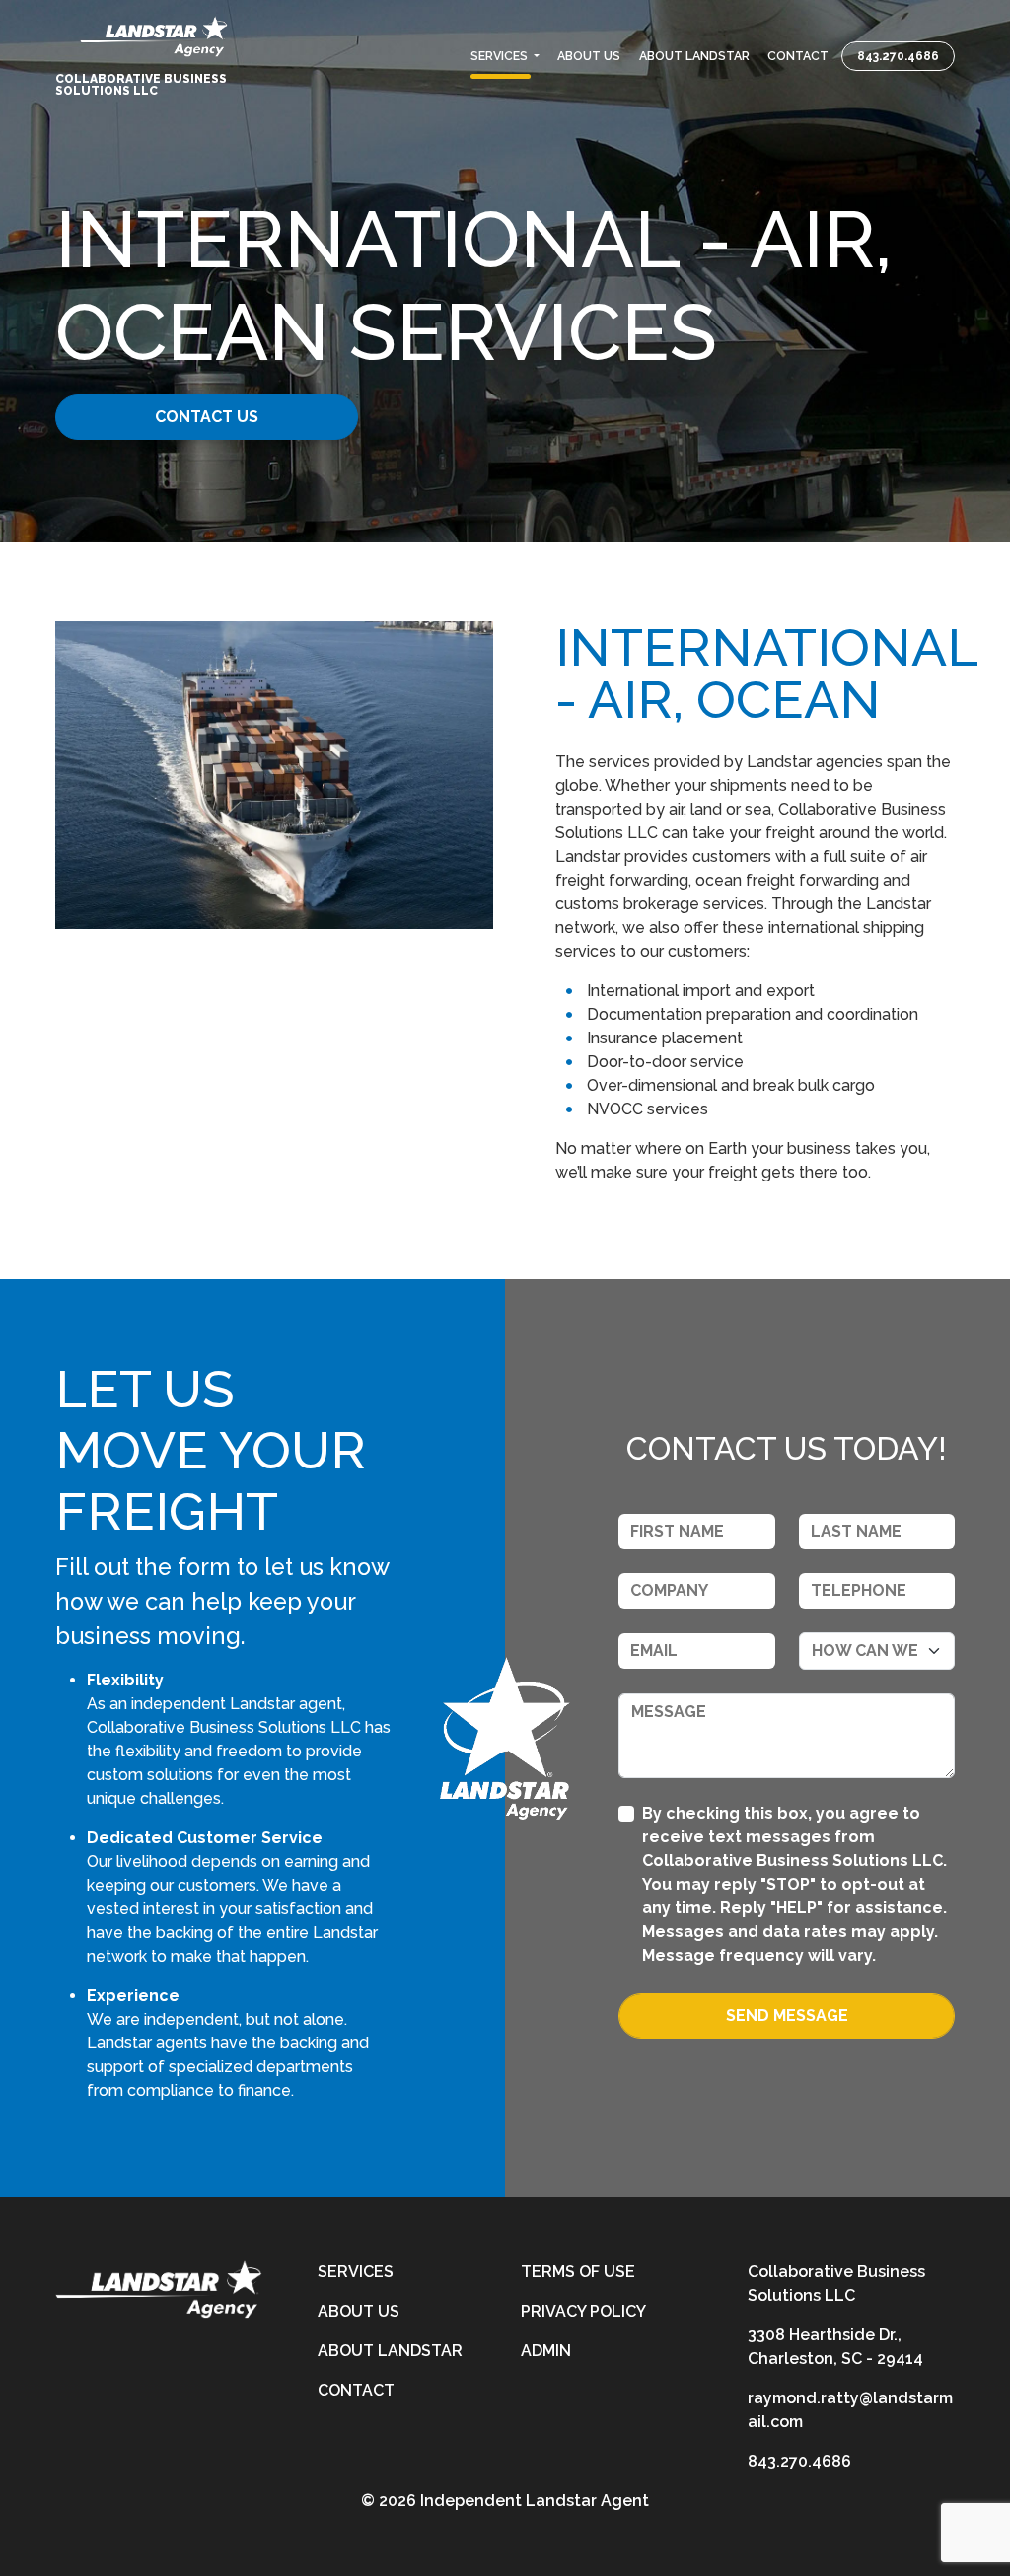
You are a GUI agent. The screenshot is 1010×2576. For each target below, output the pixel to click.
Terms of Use (578, 2272)
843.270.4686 (898, 56)
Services (356, 2272)
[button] (505, 56)
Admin (546, 2351)
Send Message (787, 2015)
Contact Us (207, 417)
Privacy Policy (583, 2311)
